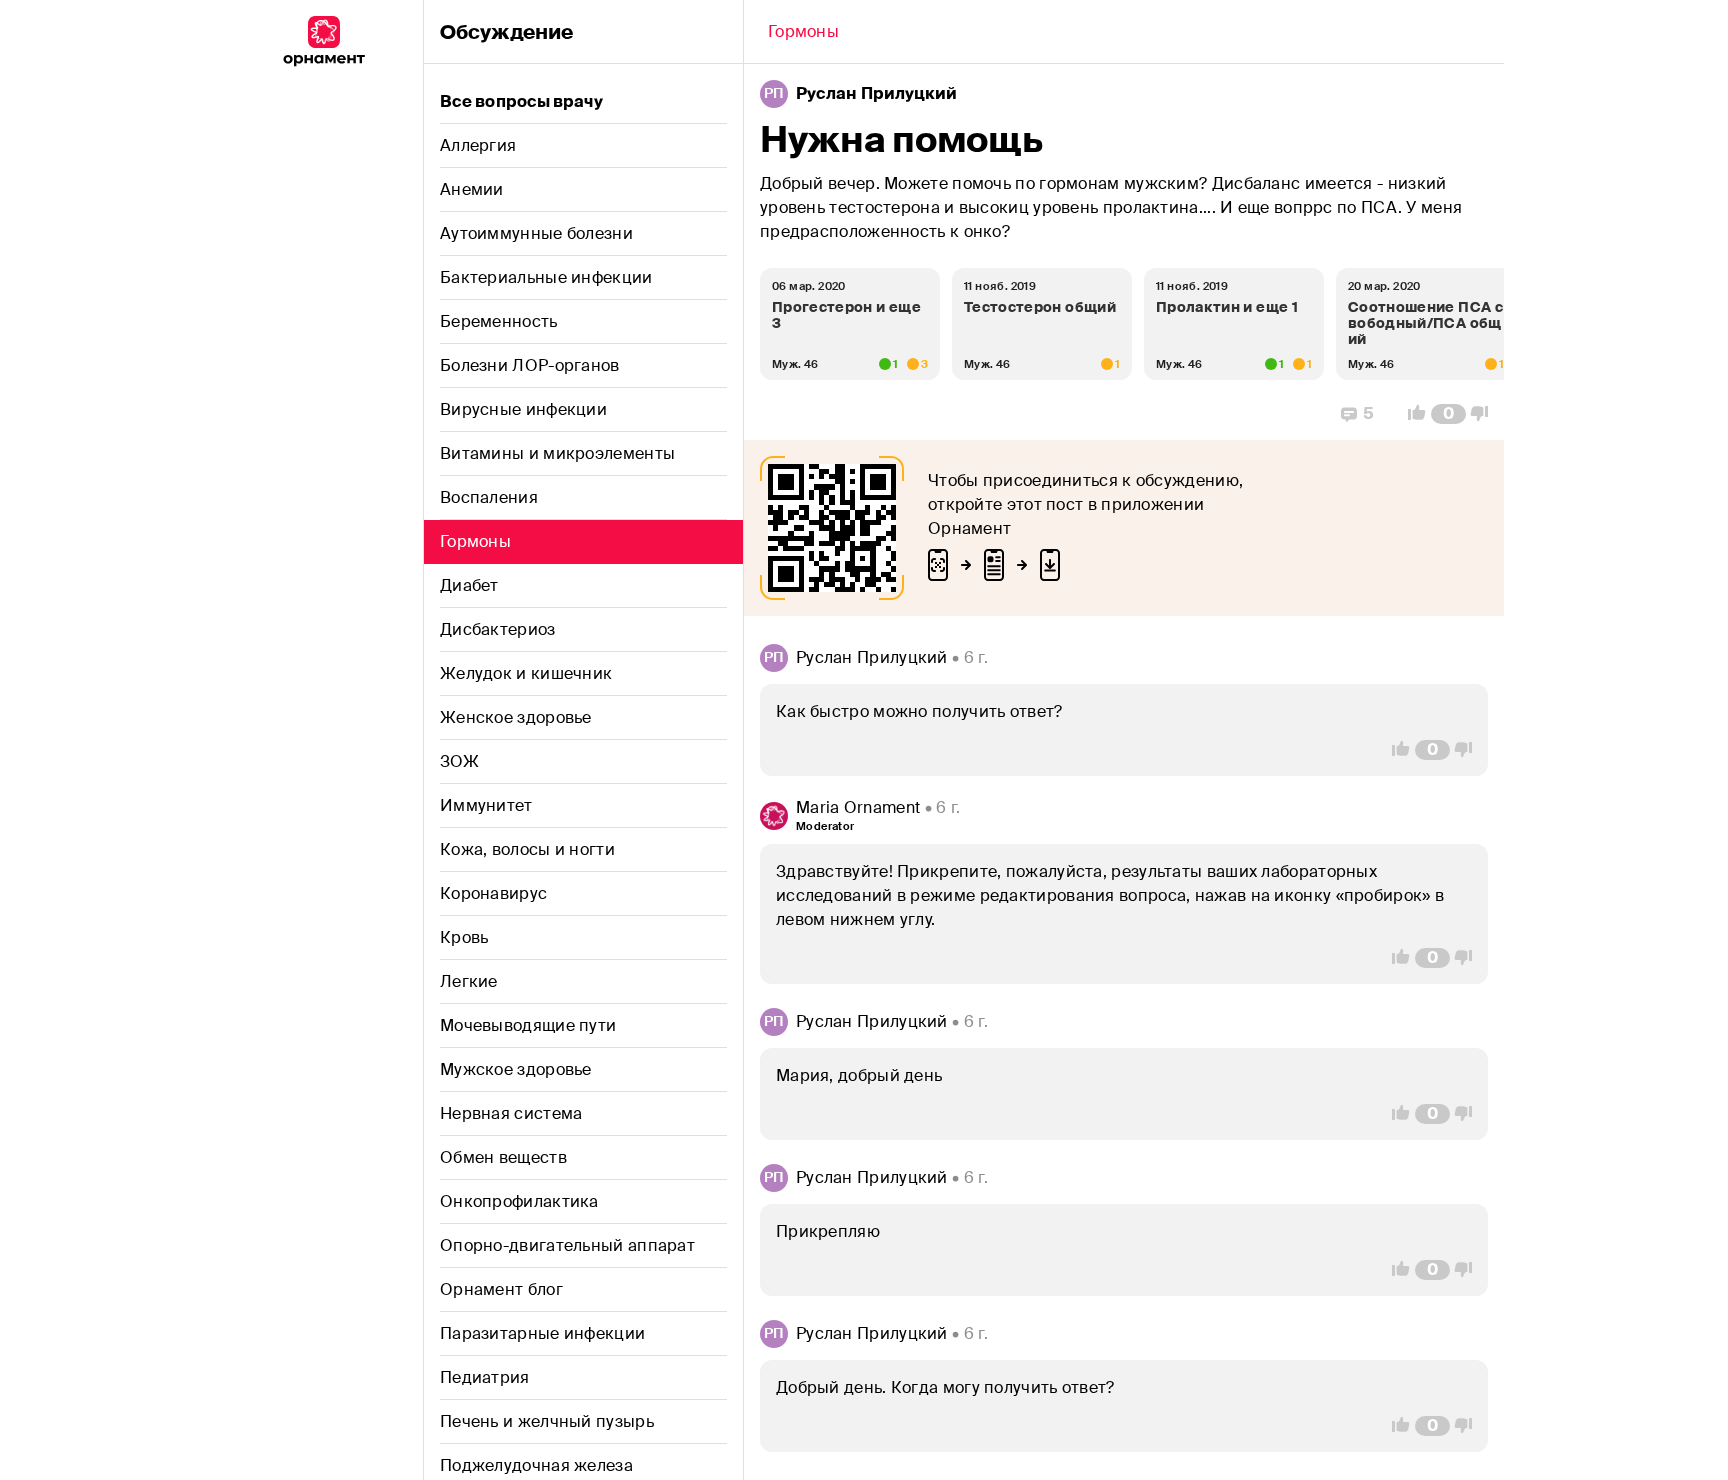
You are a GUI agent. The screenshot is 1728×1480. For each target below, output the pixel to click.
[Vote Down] (1485, 414)
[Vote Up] (1411, 414)
